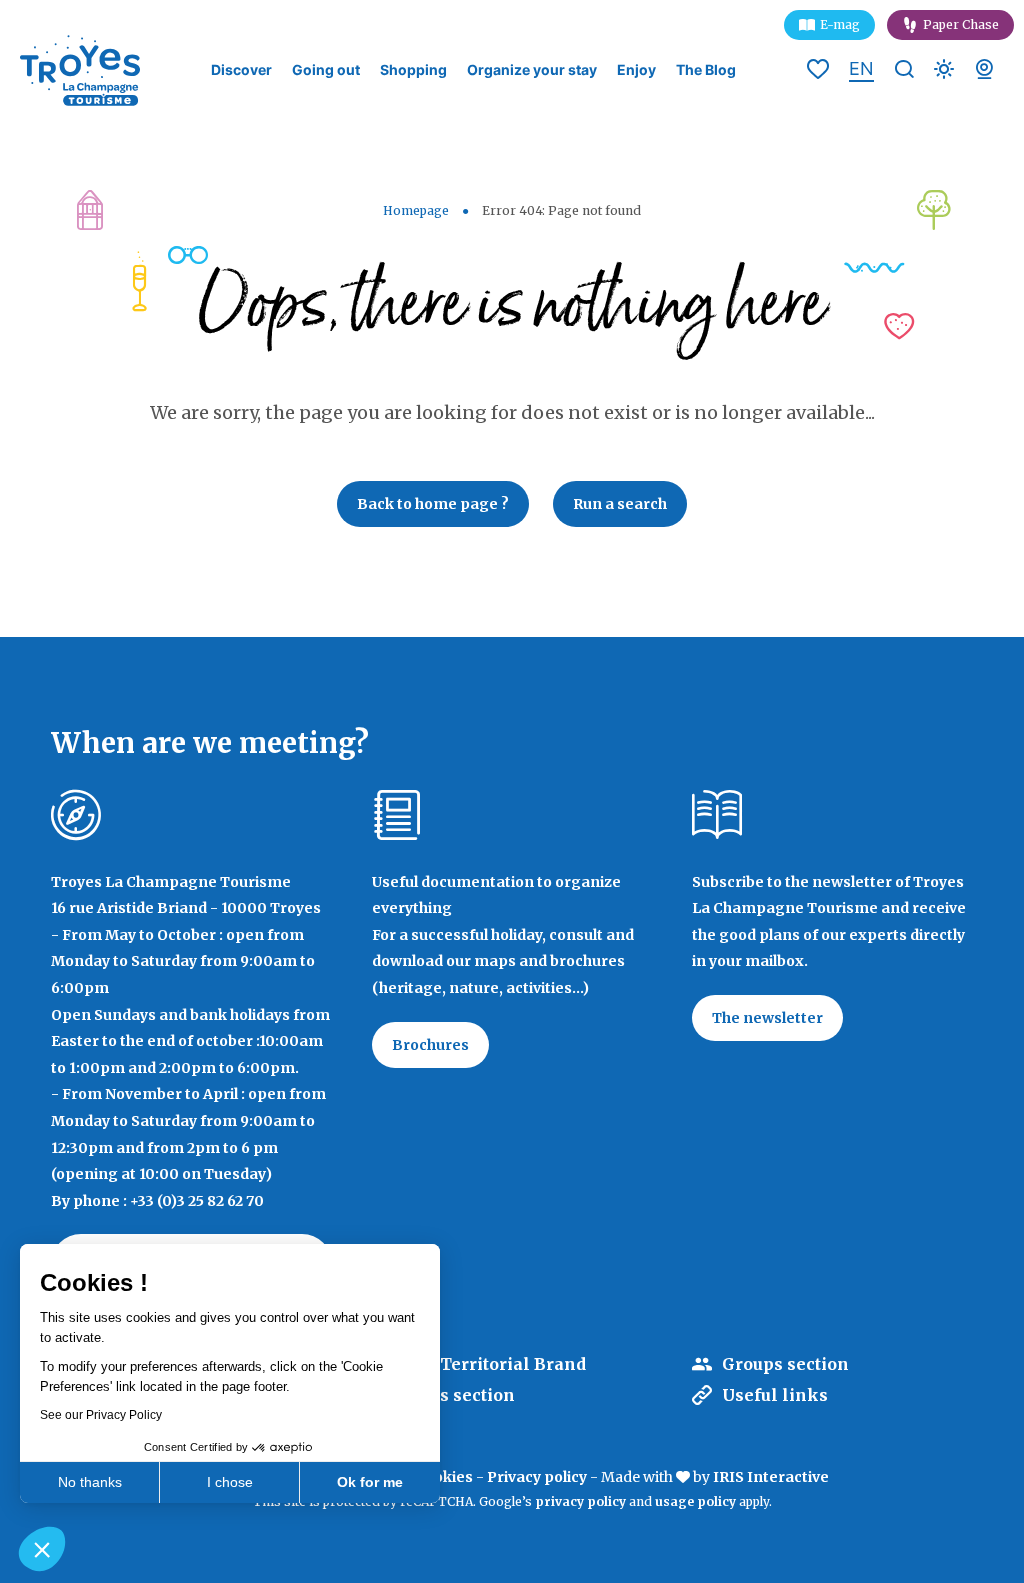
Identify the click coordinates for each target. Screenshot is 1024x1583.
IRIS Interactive (771, 1477)
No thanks (90, 1482)
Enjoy (636, 70)
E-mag (840, 24)
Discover (241, 70)
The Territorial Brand (494, 1364)
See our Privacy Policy (101, 1415)
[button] (42, 1549)
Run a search (620, 504)
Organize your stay (532, 70)
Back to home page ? (433, 504)
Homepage (416, 210)
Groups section (785, 1364)
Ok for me (370, 1482)
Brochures (430, 1045)
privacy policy (580, 1501)
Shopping (413, 70)
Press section (458, 1395)
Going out (326, 70)
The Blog (706, 70)
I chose (230, 1482)
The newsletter (767, 1018)
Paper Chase (961, 24)
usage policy (695, 1501)
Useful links (775, 1395)
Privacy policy (537, 1477)
